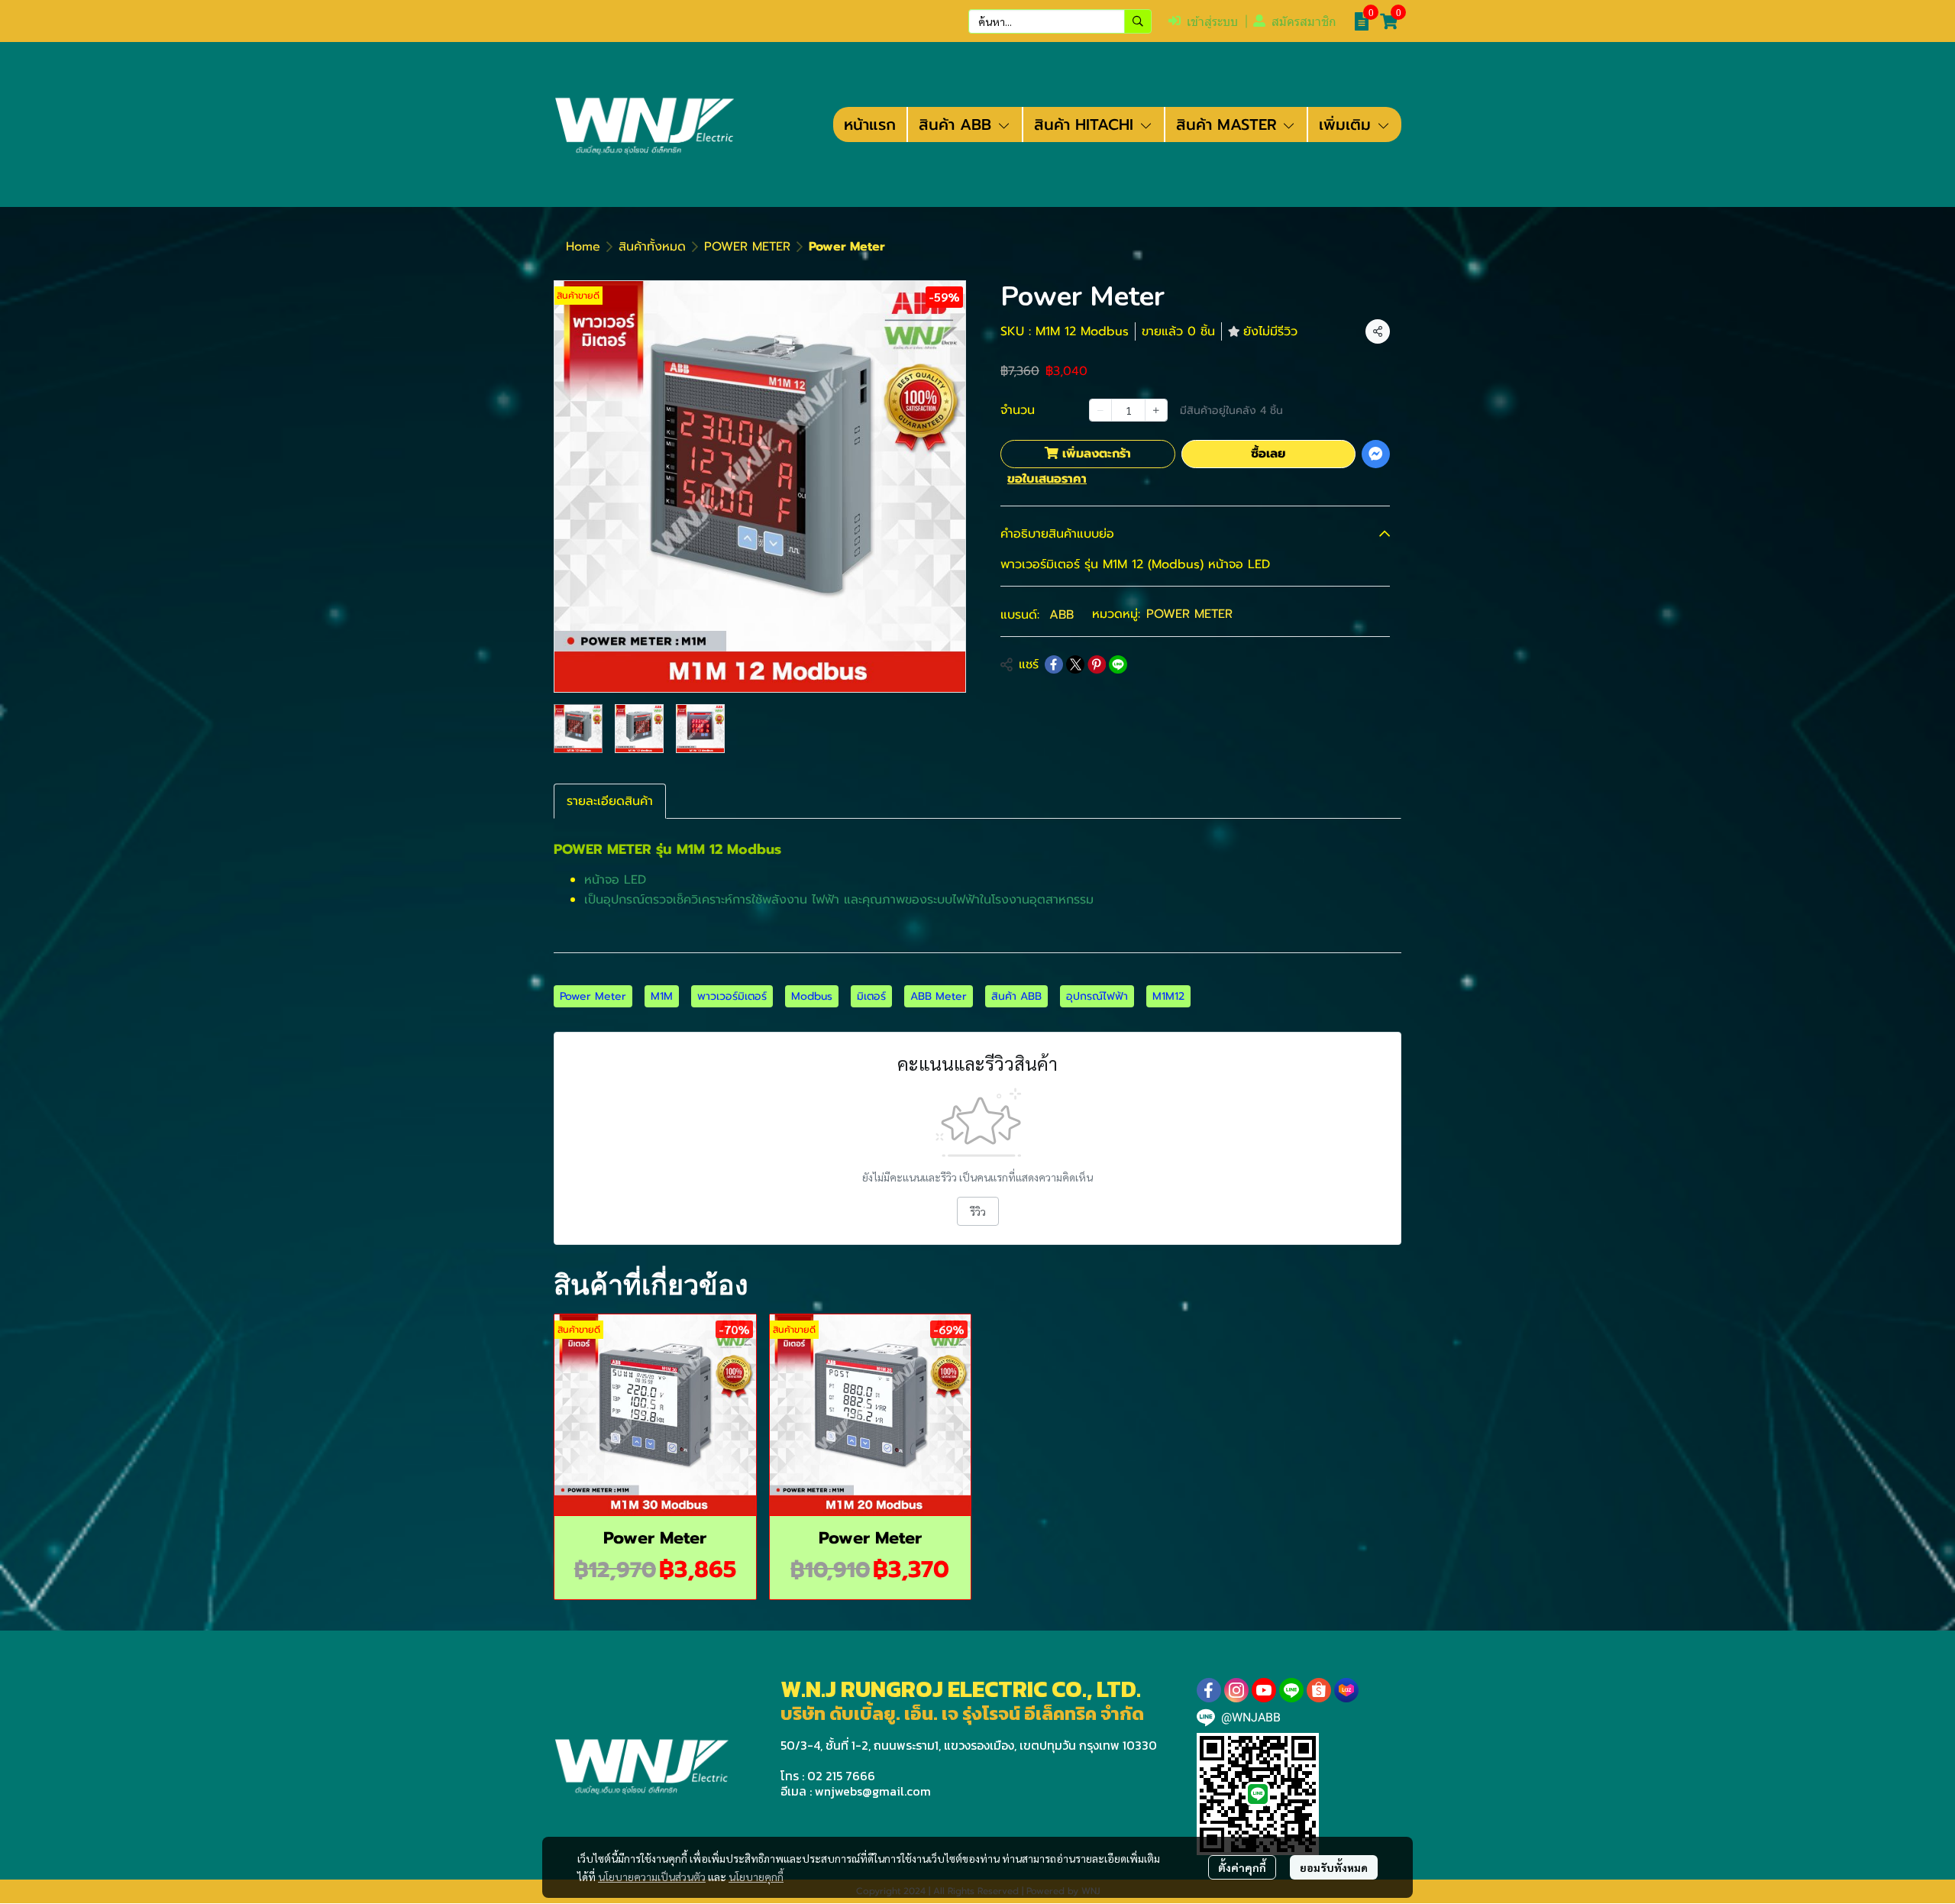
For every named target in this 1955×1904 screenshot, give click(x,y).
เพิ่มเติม (1347, 124)
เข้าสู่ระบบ (1212, 22)
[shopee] (1319, 1690)
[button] (1060, 21)
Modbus (812, 996)
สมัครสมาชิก (1304, 22)
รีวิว (978, 1211)
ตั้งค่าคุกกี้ (1242, 1867)
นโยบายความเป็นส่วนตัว (652, 1877)
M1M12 (1168, 996)
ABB (1062, 615)
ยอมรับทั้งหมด (1334, 1867)
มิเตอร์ (871, 996)
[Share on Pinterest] (1097, 664)
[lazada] (1346, 1690)
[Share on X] (1075, 664)
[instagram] (1236, 1690)
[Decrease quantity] (1100, 410)
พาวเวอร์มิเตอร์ (732, 996)
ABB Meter (939, 996)
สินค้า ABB (1016, 996)
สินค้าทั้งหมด (652, 247)
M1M (662, 996)
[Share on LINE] (1118, 664)
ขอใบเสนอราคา (1047, 479)
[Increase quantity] (1156, 410)
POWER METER (747, 247)
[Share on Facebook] (1054, 664)
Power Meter (593, 996)
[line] (1291, 1690)
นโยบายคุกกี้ (756, 1877)
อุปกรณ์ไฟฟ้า (1097, 996)
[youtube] (1264, 1690)
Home (583, 247)
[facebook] (1209, 1690)
